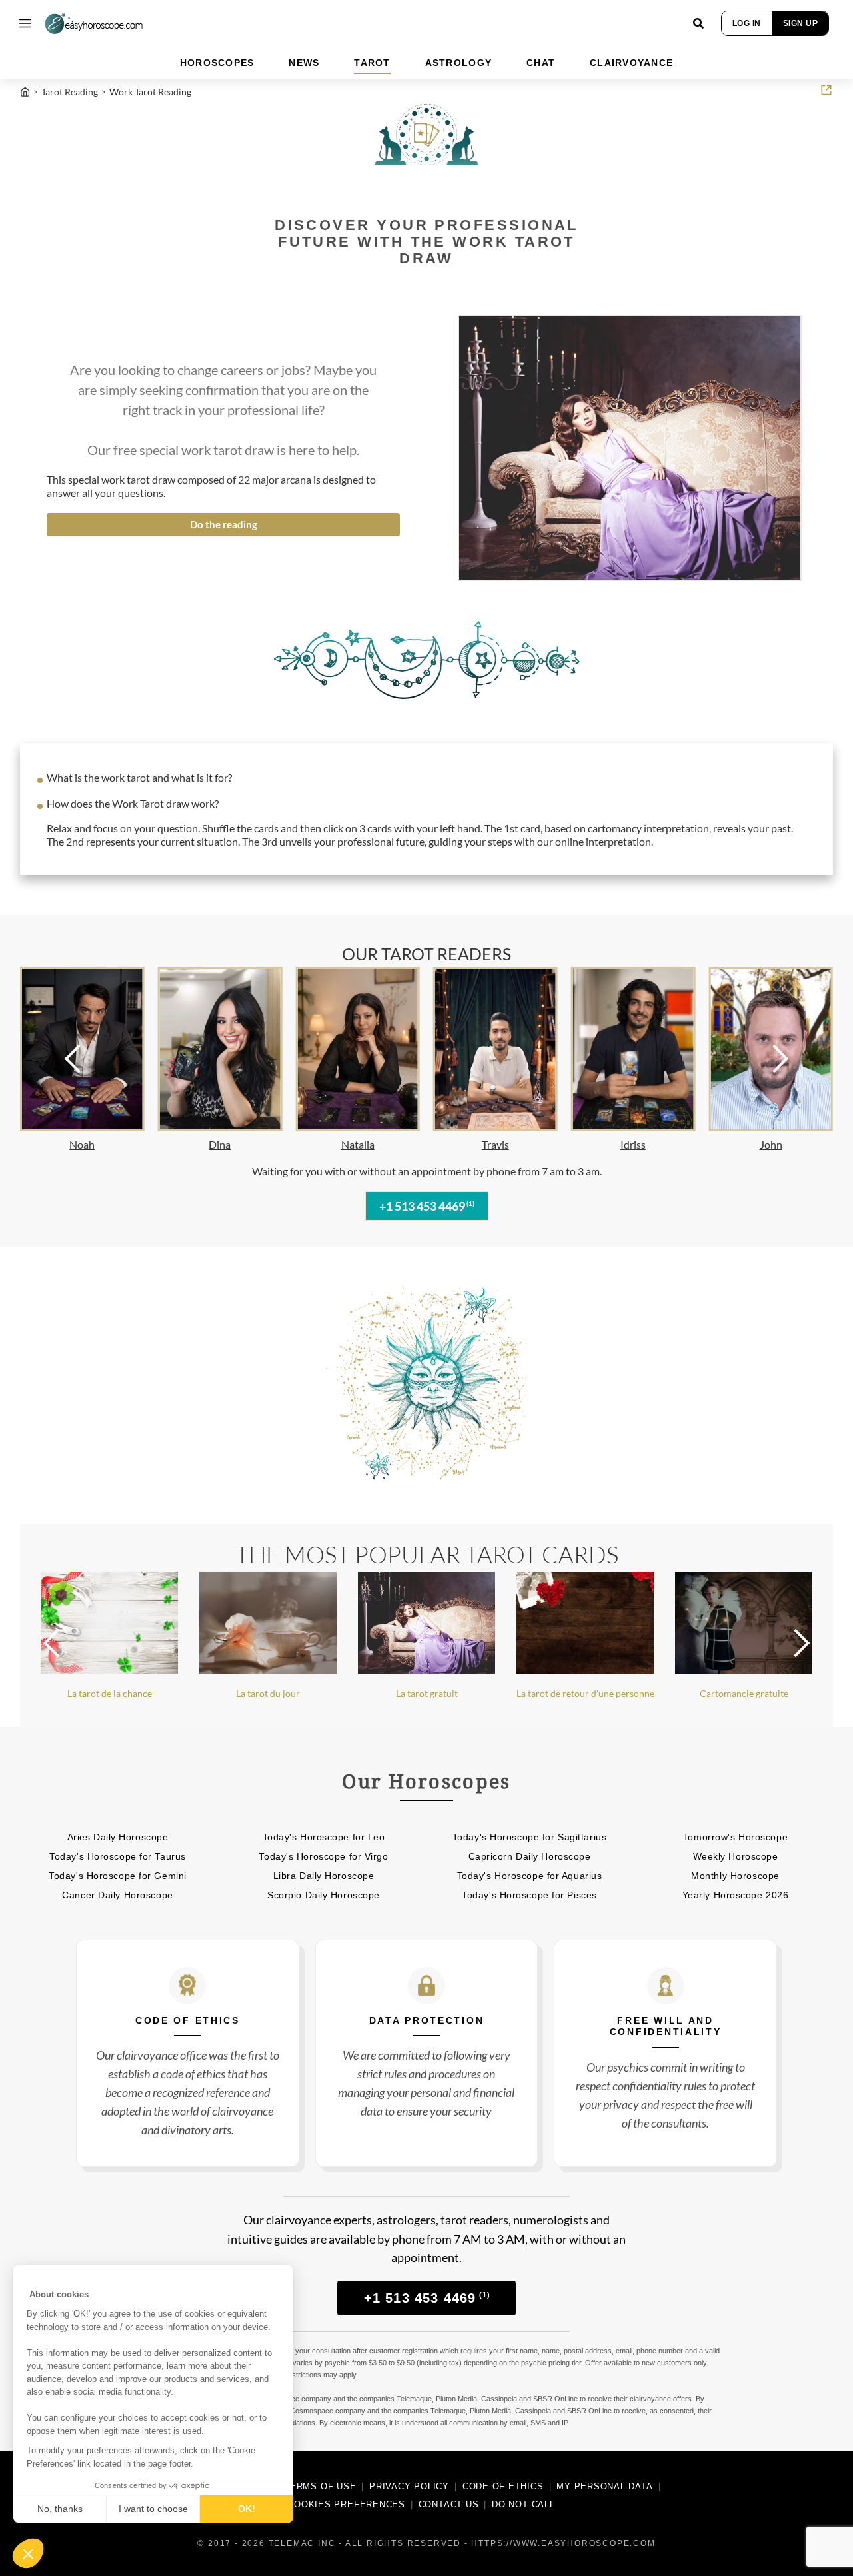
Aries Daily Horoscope (118, 1837)
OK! (247, 2509)
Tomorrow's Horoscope (735, 1837)
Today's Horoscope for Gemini (118, 1876)
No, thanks (60, 2509)
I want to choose (153, 2509)
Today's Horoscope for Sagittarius (529, 1837)
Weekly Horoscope (736, 1856)
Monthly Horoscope (735, 1876)
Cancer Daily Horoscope (117, 1895)
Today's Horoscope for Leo (324, 1837)
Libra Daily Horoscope (324, 1876)
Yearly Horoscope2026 (736, 1895)
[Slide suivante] (764, 1059)
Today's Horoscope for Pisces (529, 1895)
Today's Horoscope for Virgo (323, 1856)
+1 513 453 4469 (427, 1206)
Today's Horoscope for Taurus (118, 1856)
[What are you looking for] (698, 23)
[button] (28, 2553)
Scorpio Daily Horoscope (324, 1895)
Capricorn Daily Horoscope (530, 1856)
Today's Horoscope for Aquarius (530, 1876)
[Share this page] (826, 90)
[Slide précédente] (89, 1059)
